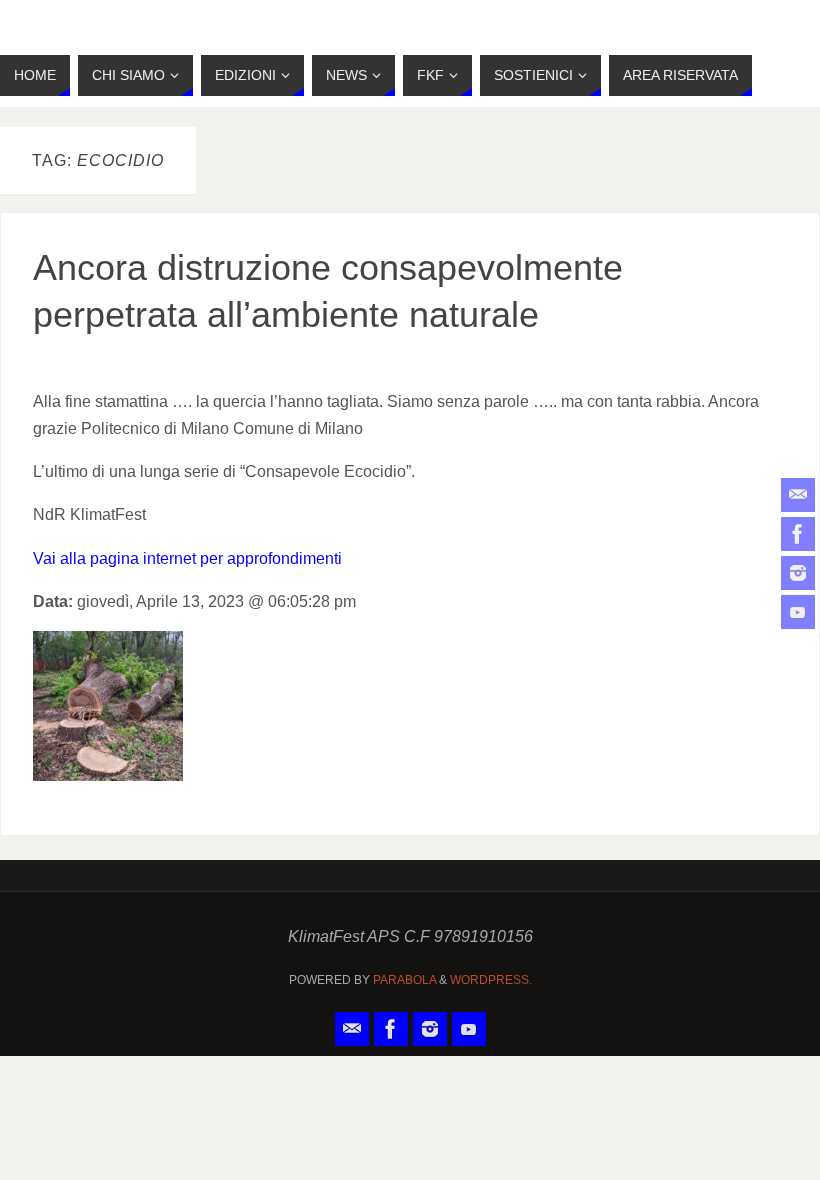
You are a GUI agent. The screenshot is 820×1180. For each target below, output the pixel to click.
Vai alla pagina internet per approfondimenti (187, 558)
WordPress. (491, 980)
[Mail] (798, 495)
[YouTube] (798, 612)
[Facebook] (798, 534)
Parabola (404, 980)
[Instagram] (798, 573)
